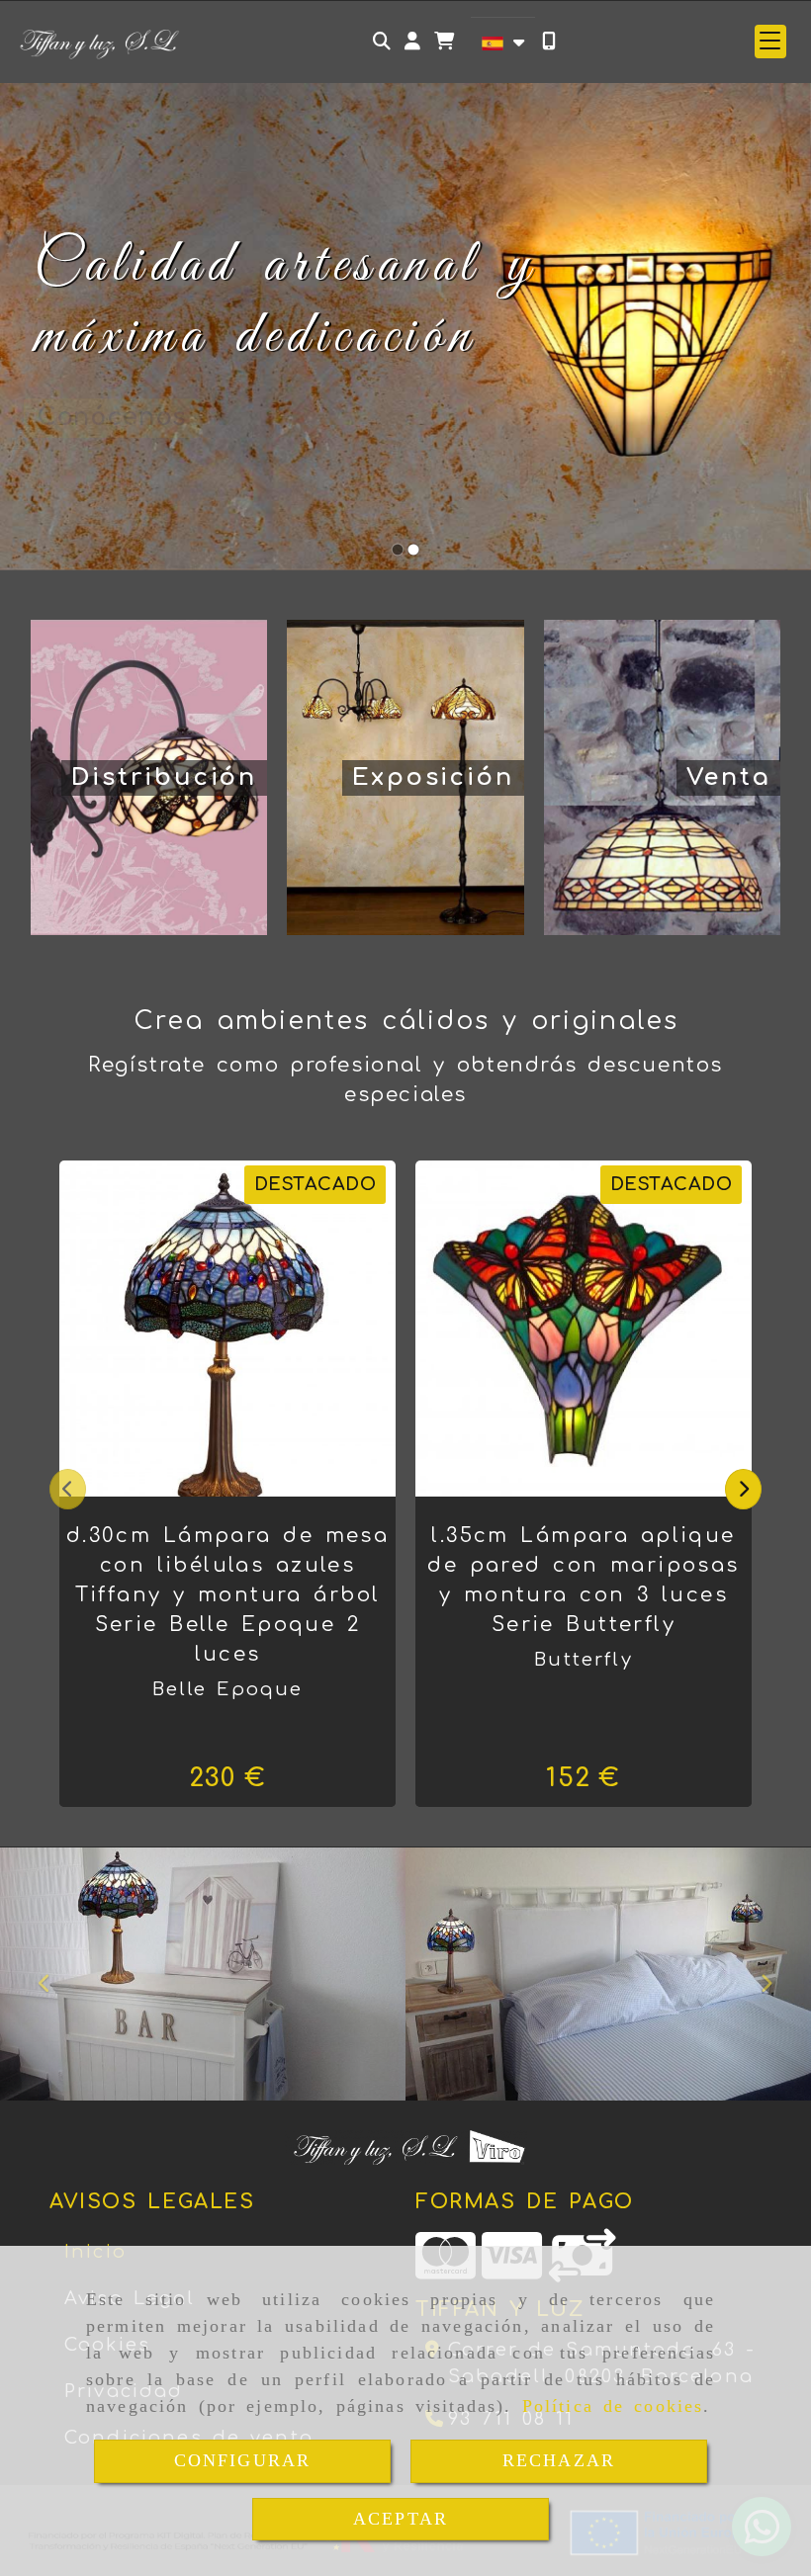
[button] (412, 41)
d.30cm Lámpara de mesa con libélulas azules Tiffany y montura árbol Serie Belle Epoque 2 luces (227, 1595)
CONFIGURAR (243, 2460)
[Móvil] (549, 41)
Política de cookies (613, 2406)
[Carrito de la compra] (444, 41)
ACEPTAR (401, 2519)
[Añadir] (252, 1329)
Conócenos (111, 417)
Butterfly (583, 1660)
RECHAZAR (559, 2460)
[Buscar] (382, 41)
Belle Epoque (228, 1689)
